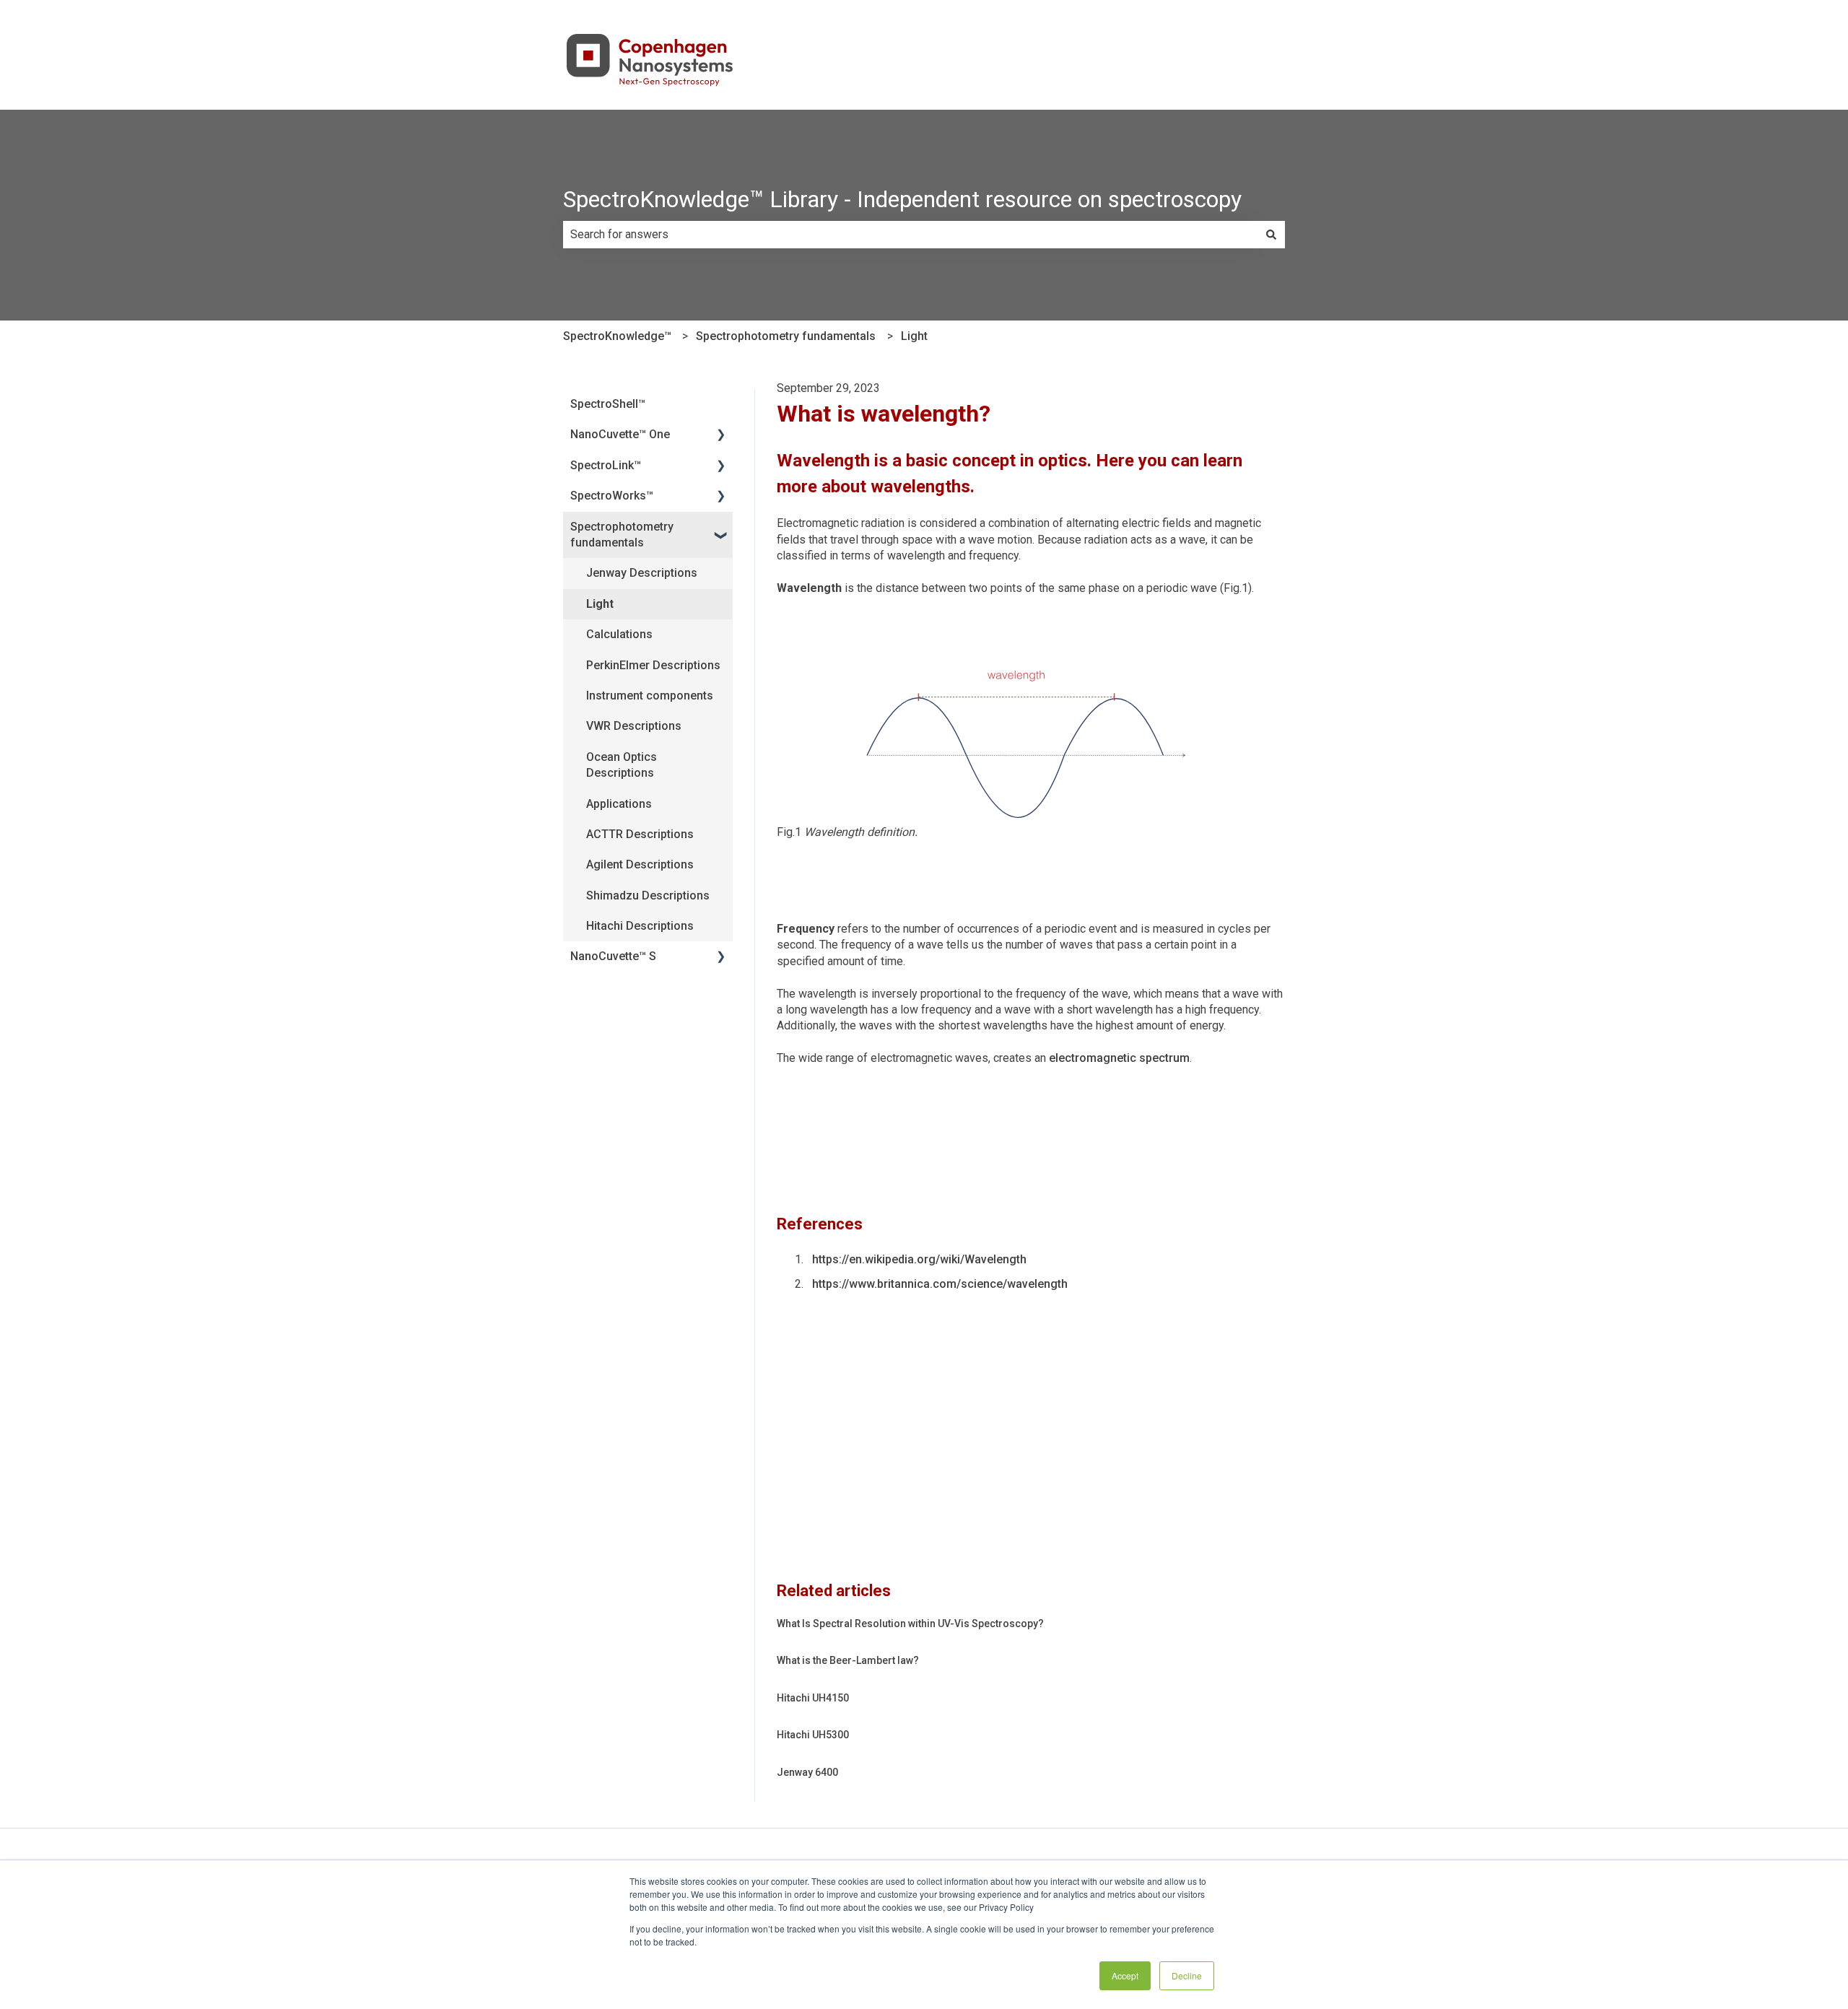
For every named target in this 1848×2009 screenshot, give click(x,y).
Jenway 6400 (807, 1772)
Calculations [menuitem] (619, 634)
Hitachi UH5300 (813, 1735)
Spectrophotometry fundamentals (786, 336)
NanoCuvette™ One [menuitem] (620, 434)
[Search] (1271, 235)
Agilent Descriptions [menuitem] (640, 864)
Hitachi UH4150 (813, 1698)
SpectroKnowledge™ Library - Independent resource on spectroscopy (902, 199)
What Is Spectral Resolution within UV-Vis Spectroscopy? (910, 1624)
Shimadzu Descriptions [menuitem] (648, 895)
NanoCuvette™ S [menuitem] (613, 956)
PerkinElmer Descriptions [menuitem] (653, 665)
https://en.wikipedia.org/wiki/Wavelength (919, 1259)
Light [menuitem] (600, 604)
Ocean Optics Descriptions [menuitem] (622, 765)
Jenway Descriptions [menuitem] (642, 573)
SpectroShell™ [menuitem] (608, 404)
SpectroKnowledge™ (617, 336)
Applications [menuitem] (619, 804)
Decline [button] (1187, 1975)
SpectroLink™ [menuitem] (606, 465)
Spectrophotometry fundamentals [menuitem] (622, 535)
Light (914, 336)
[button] (721, 436)
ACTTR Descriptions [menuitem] (640, 834)
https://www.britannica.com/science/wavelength (940, 1284)
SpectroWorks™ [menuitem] (612, 496)
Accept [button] (1125, 1975)
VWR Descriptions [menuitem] (634, 726)
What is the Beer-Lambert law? (848, 1660)
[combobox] (910, 235)
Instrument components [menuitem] (650, 696)
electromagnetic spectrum (1119, 1058)
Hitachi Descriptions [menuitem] (640, 926)
